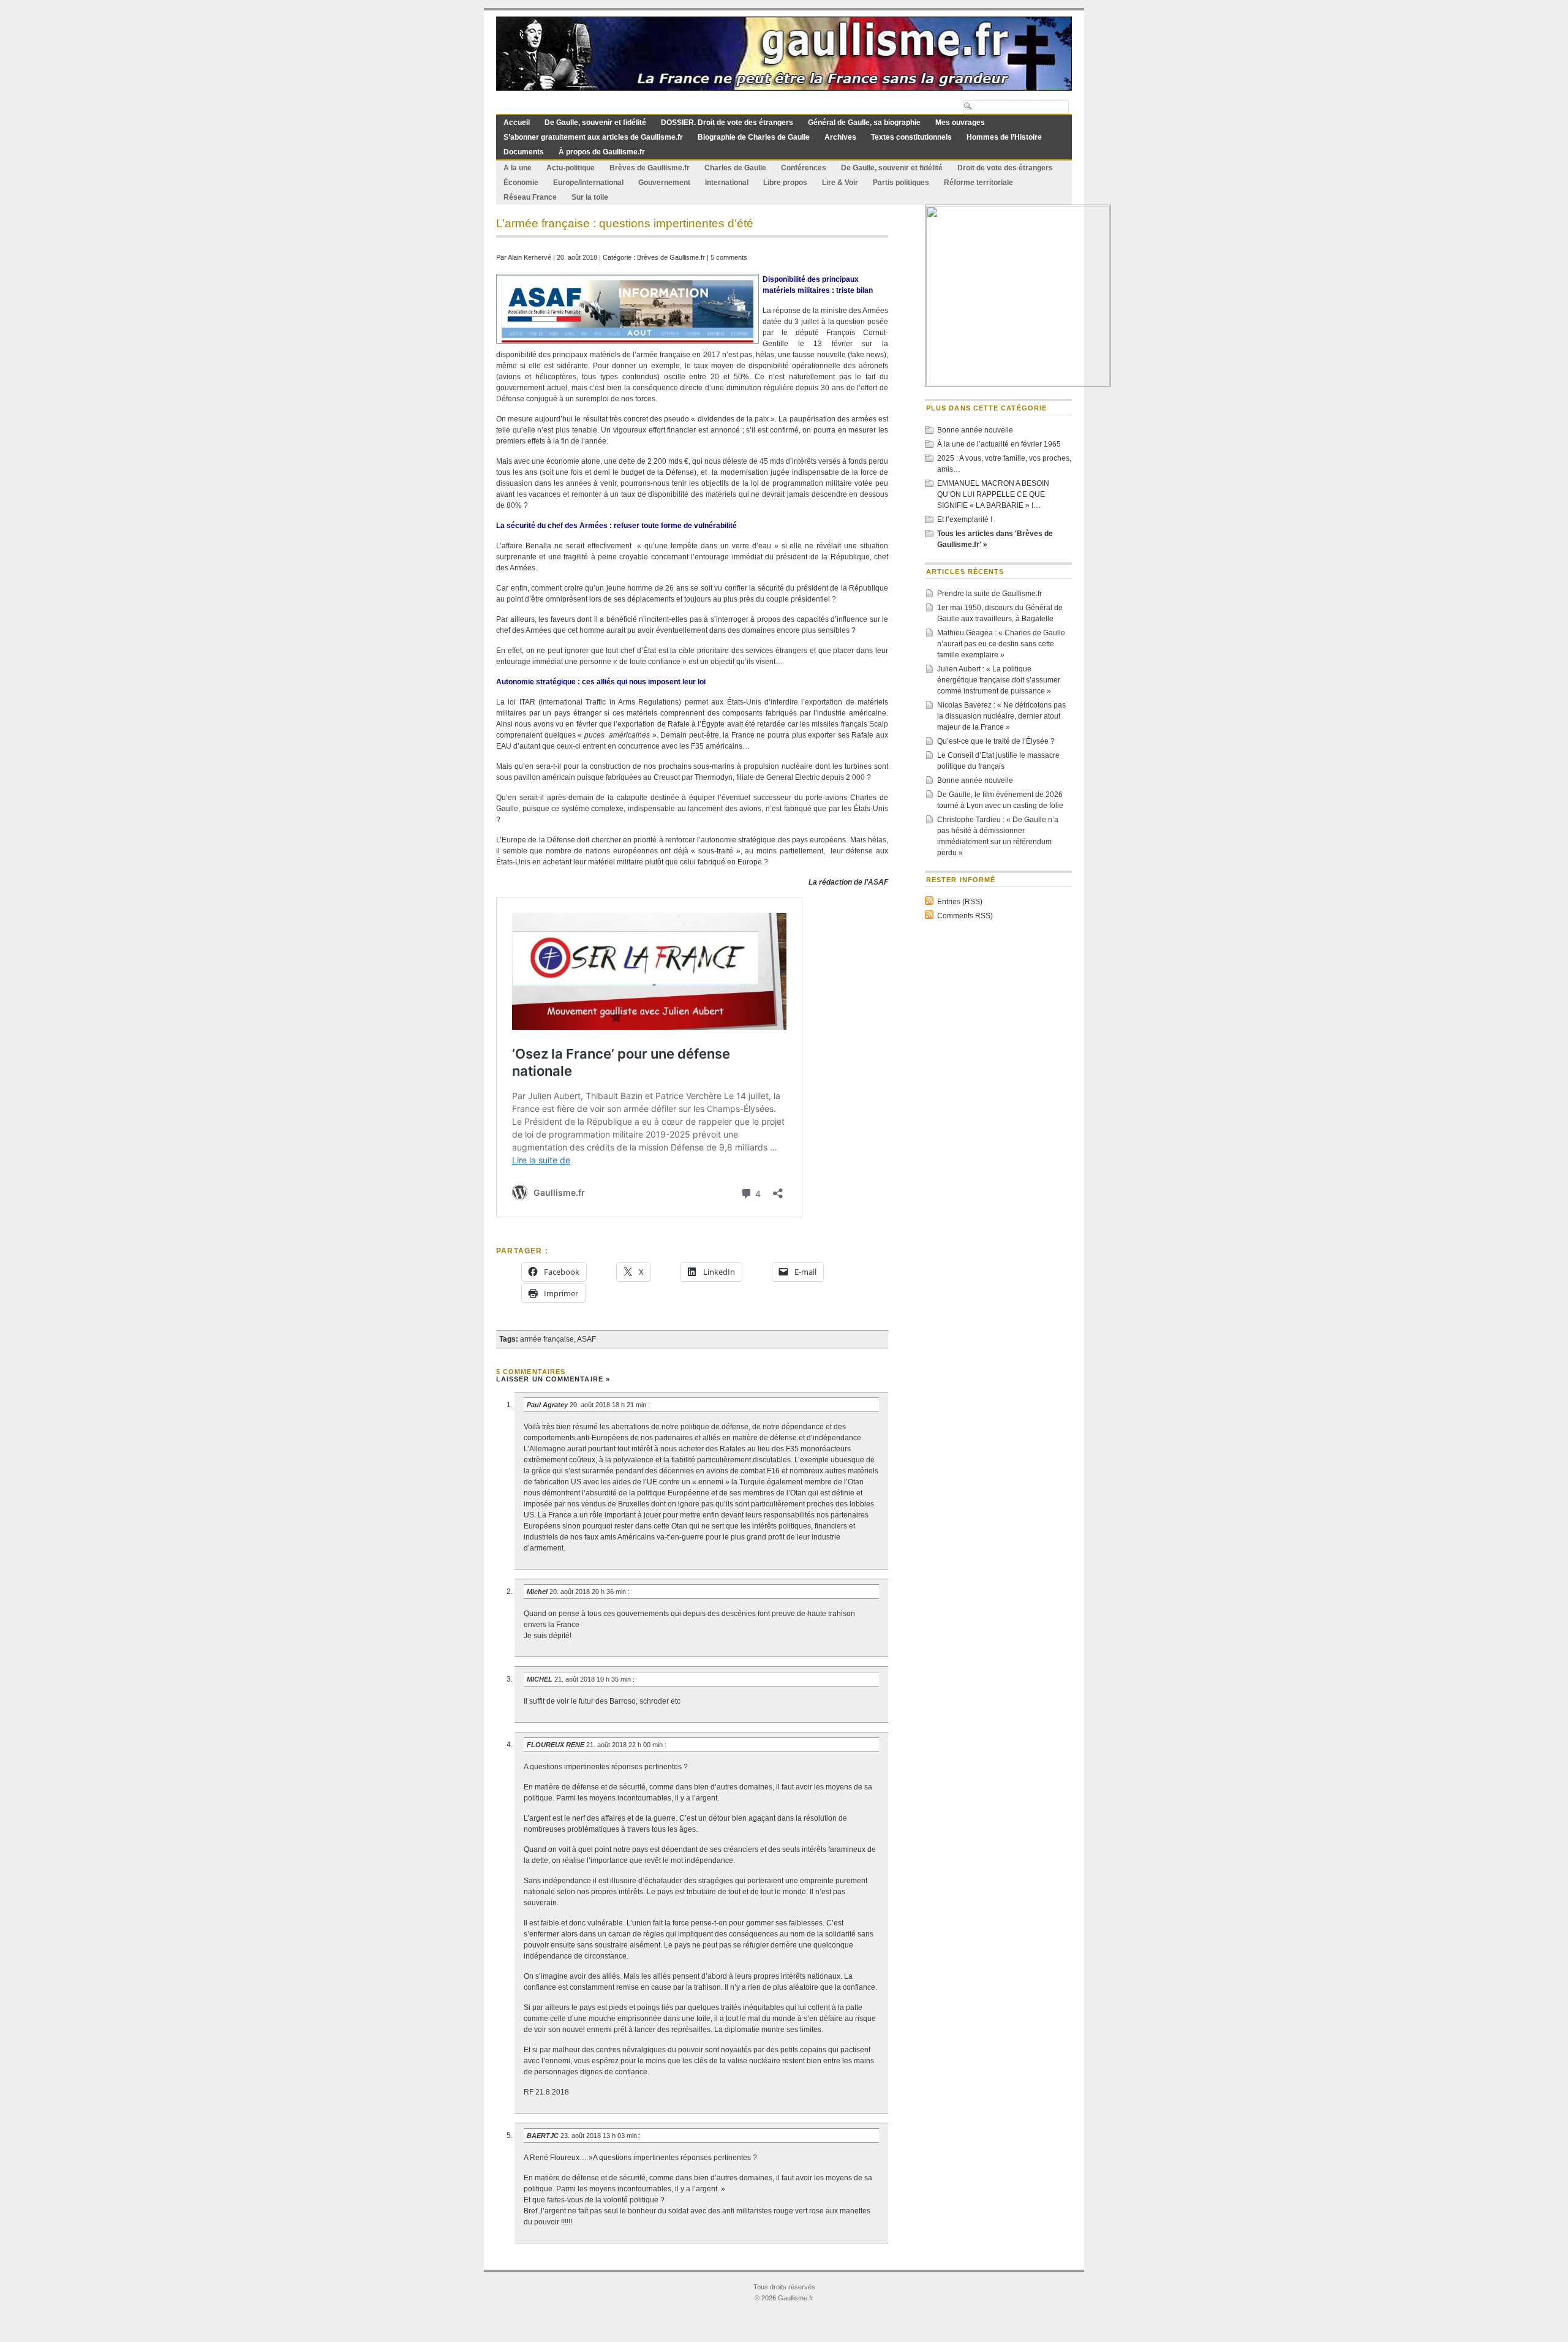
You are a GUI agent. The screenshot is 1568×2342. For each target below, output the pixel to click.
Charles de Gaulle (735, 168)
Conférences (804, 168)
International (727, 183)
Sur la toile (590, 197)
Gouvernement (664, 183)
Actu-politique (571, 168)
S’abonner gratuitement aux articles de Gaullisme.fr (593, 137)
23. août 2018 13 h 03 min (600, 2136)
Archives (840, 137)
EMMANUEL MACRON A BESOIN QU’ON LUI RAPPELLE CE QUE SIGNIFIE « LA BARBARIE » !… (993, 494)
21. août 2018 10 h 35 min (594, 1679)
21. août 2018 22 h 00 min (625, 1745)
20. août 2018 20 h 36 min (589, 1592)
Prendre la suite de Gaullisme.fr (989, 594)
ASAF (586, 1339)
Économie (521, 183)
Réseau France (530, 197)
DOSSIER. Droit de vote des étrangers (727, 123)
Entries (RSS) (960, 902)
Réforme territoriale (978, 183)
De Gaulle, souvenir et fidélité (595, 123)
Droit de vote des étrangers (1005, 168)
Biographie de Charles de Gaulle (754, 137)
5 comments (729, 257)
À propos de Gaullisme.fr (602, 152)
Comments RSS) (965, 916)
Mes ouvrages (960, 123)
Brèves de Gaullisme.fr (650, 168)
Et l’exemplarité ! (965, 519)
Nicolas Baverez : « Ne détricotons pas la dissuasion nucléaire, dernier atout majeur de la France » (1001, 716)
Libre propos (785, 183)
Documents (524, 152)
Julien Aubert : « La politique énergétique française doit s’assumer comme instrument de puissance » (999, 680)
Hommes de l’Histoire (1004, 137)
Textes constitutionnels (911, 137)
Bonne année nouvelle (975, 430)
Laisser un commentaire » (553, 1379)
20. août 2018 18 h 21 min (609, 1405)
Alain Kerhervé (530, 257)
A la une (518, 168)
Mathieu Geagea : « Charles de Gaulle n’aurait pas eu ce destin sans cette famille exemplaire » (1001, 644)
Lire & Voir (840, 183)
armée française (547, 1339)
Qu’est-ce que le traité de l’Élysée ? (996, 741)
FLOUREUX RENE (556, 1745)
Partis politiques (901, 183)
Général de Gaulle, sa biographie (864, 123)
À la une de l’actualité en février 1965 (999, 444)
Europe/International (588, 183)
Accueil (517, 123)
